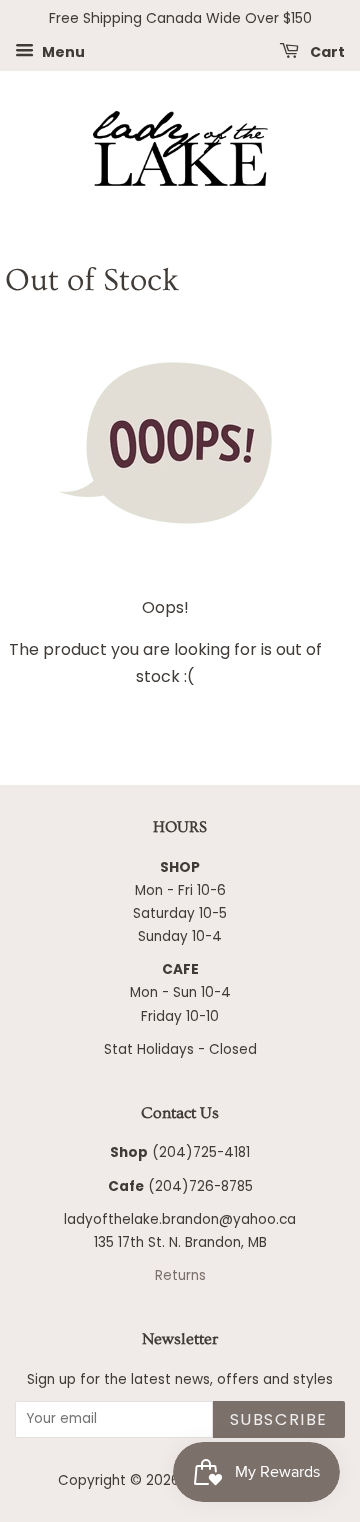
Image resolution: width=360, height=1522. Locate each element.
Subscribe (279, 1419)
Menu (62, 51)
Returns (180, 1275)
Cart (326, 51)
